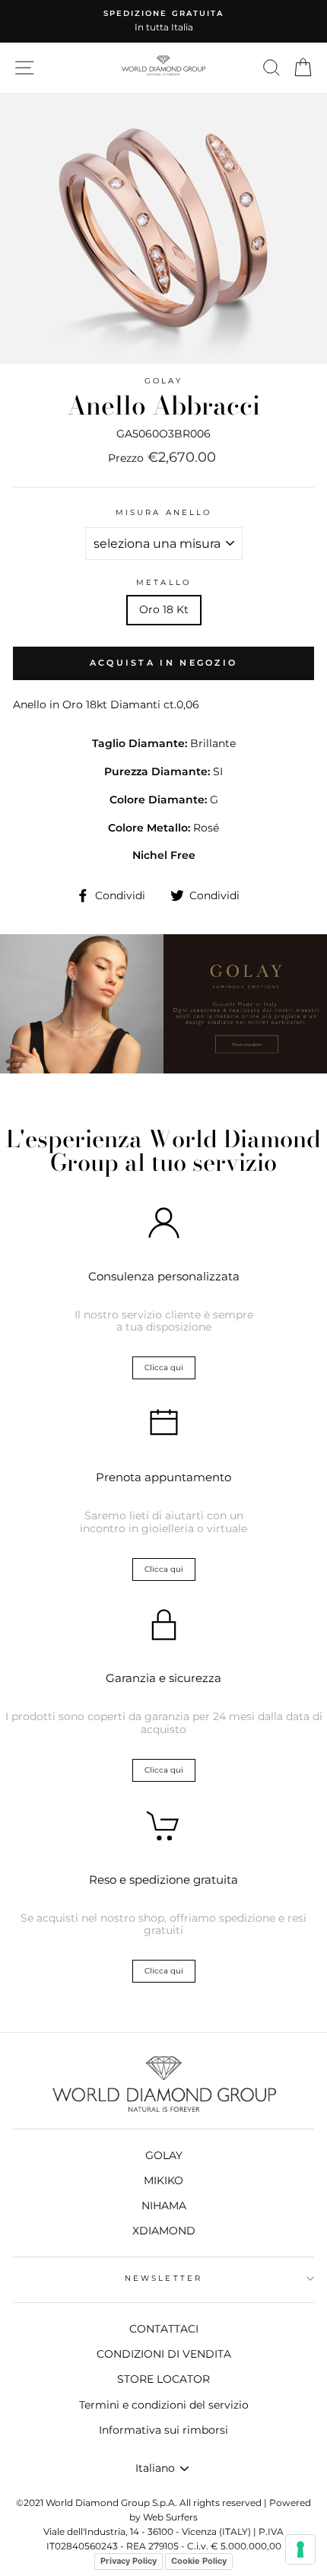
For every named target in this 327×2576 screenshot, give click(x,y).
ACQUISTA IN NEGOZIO (164, 663)
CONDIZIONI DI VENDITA (164, 2354)
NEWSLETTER (163, 2278)
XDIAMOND (164, 2231)
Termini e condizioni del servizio (164, 2405)
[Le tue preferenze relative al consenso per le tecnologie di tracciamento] (300, 2549)
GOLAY (163, 381)
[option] (163, 21)
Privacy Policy (129, 2561)
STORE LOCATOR (163, 2379)
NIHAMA (164, 2206)
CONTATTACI (164, 2329)
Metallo (163, 582)
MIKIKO (163, 2180)
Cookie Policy (199, 2561)
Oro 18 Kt (164, 609)
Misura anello (163, 512)
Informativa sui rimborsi (163, 2430)
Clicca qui (164, 1368)
